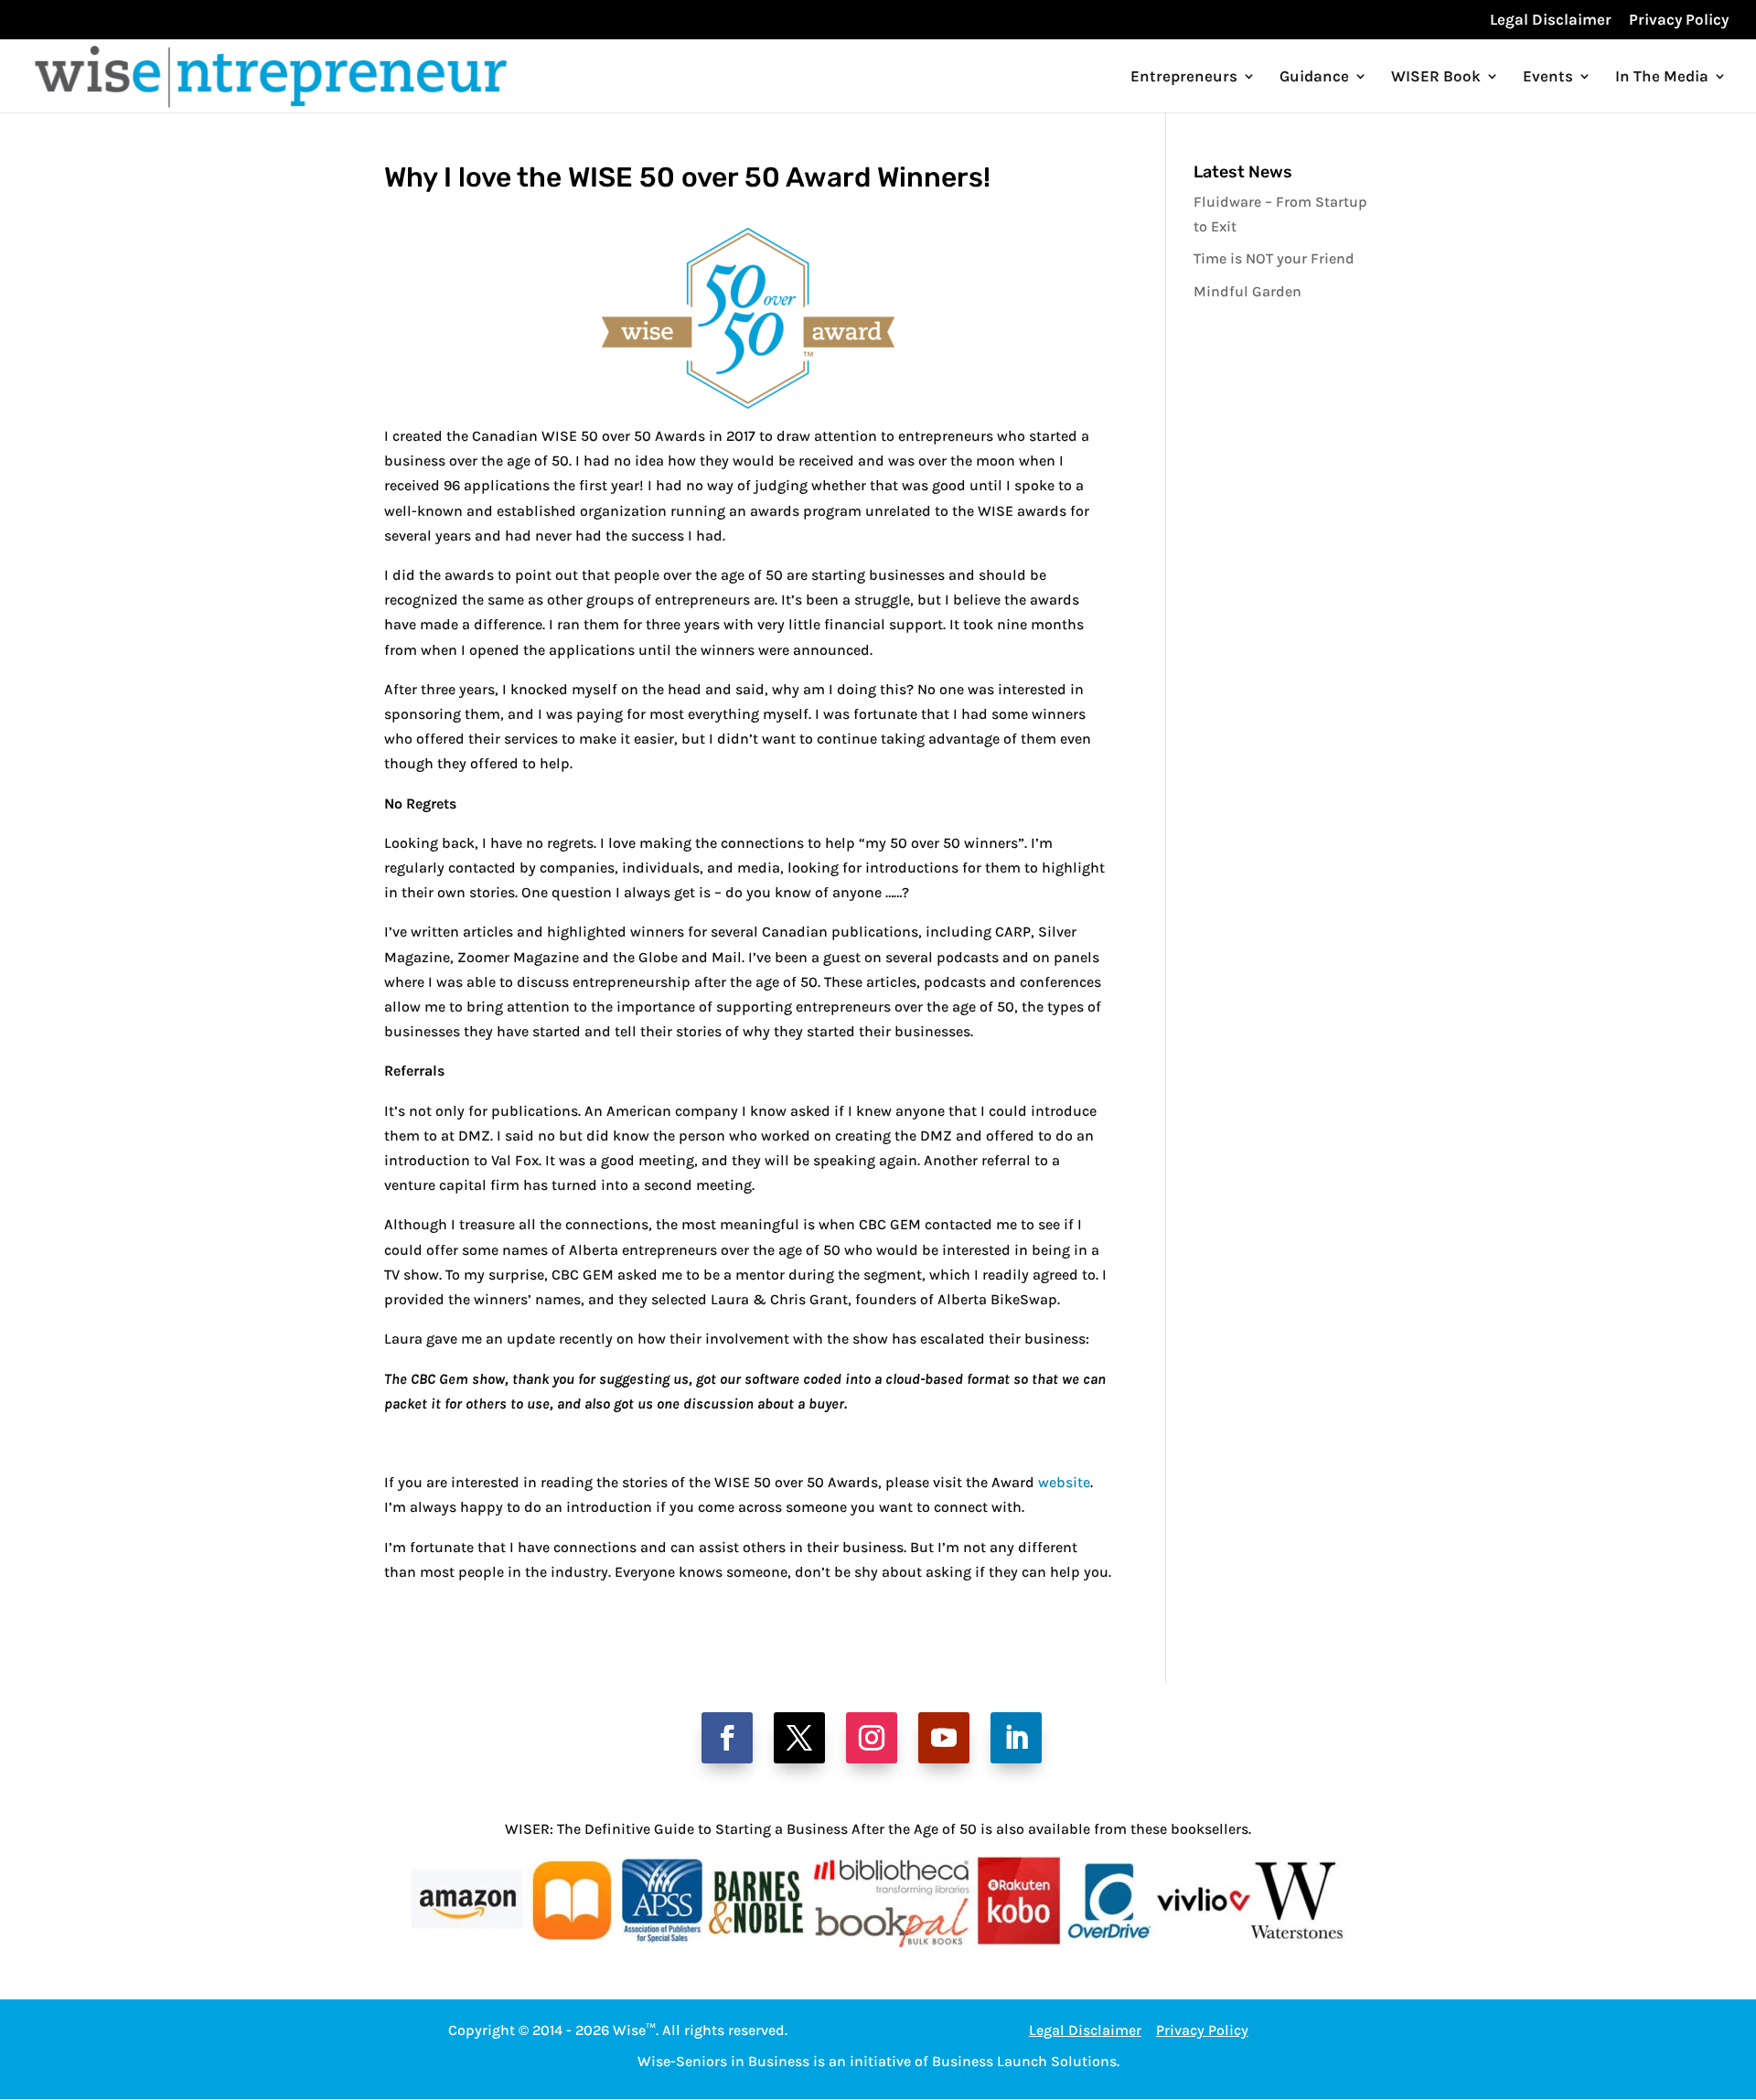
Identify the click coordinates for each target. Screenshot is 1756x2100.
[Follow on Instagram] (872, 1738)
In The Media (1662, 77)
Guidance (1314, 77)
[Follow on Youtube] (944, 1738)
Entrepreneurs (1184, 77)
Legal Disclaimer (1551, 20)
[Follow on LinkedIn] (1016, 1738)
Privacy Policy (1679, 20)
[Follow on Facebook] (727, 1738)
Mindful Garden (1247, 291)
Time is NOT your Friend (1274, 258)
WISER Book (1436, 77)
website (1064, 1482)
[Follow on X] (799, 1738)
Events (1548, 77)
